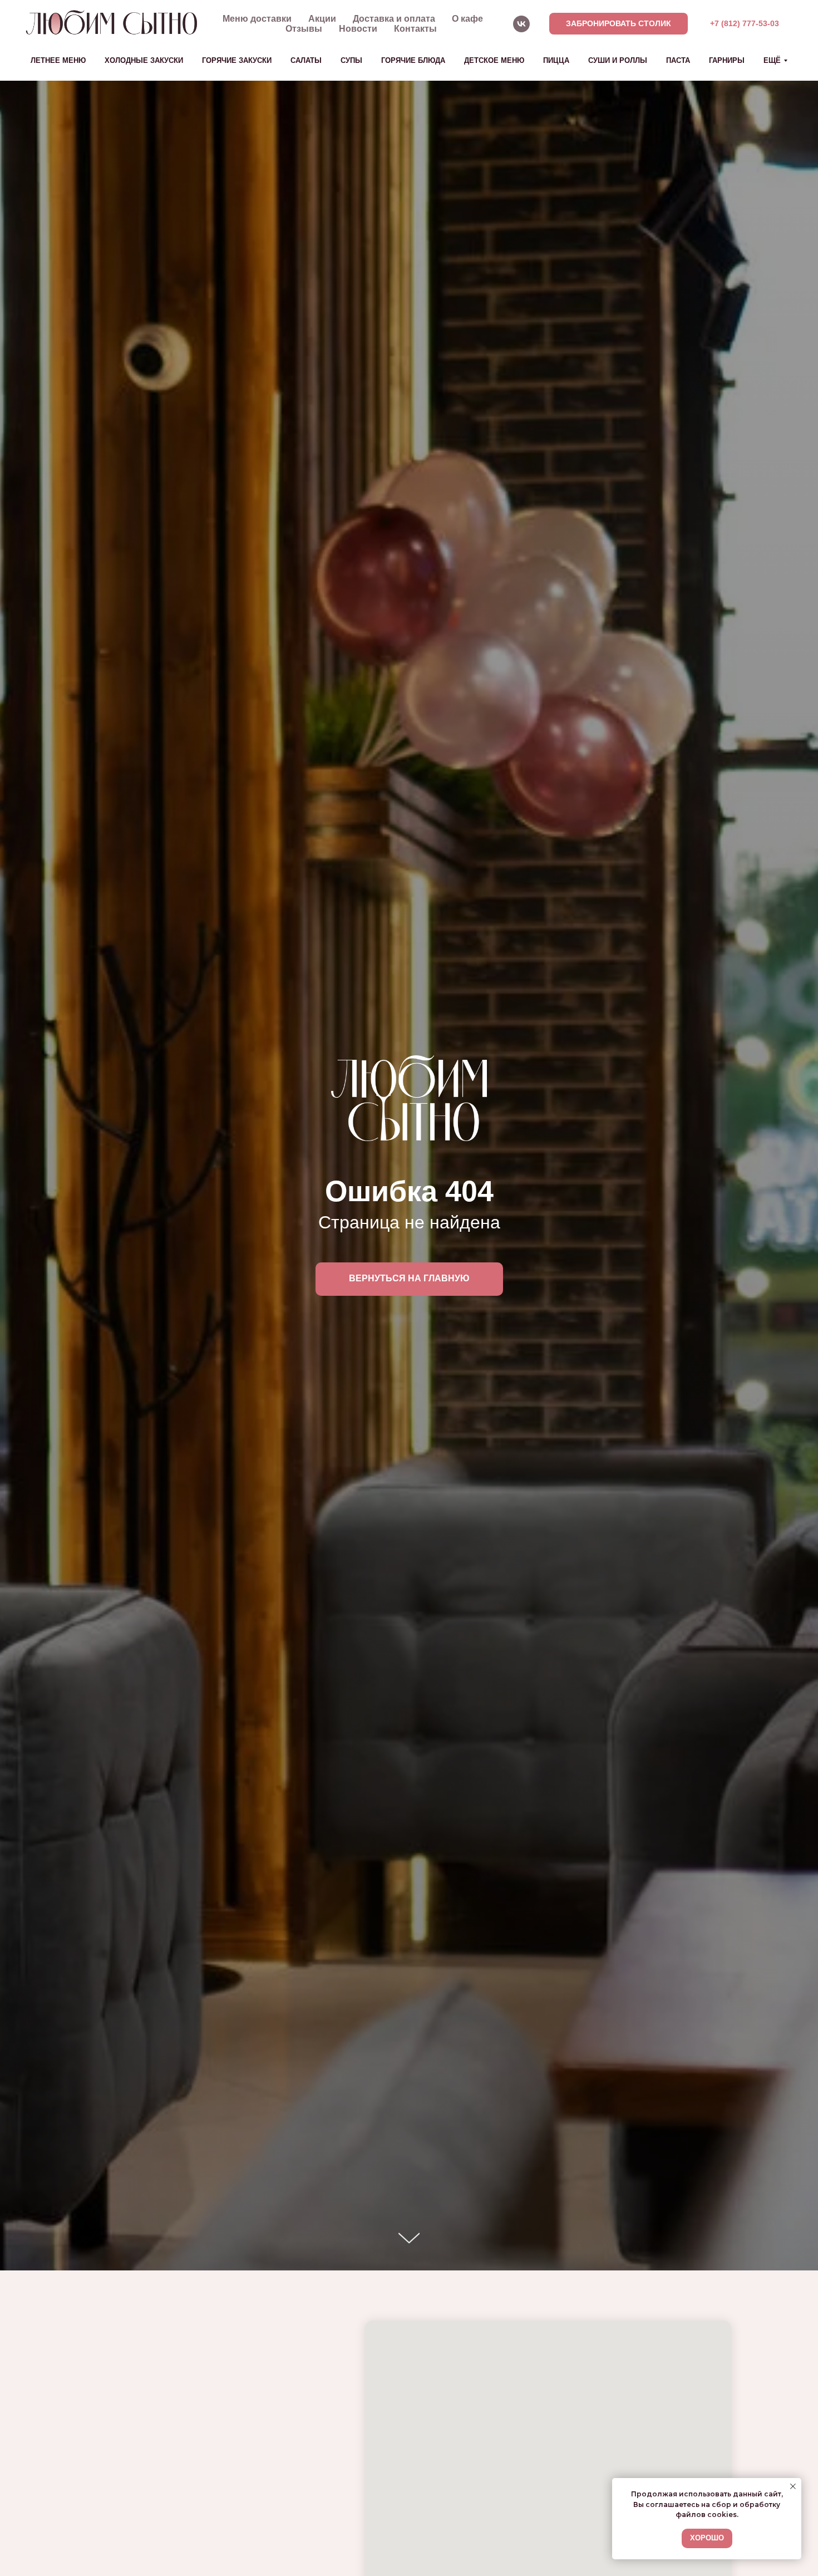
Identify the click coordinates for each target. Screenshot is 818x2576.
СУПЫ (351, 60)
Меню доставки (257, 19)
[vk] (521, 24)
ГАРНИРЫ (727, 60)
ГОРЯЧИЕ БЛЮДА (413, 60)
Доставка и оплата (394, 19)
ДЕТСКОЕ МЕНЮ (494, 60)
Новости (358, 29)
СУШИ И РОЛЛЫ (618, 60)
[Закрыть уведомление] (793, 2486)
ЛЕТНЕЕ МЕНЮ (58, 60)
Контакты (415, 29)
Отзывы (304, 29)
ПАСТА (678, 60)
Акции (322, 19)
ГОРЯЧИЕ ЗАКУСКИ (237, 60)
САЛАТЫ (306, 60)
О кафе (467, 19)
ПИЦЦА (556, 60)
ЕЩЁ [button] (772, 60)
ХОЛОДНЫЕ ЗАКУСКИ (144, 60)
